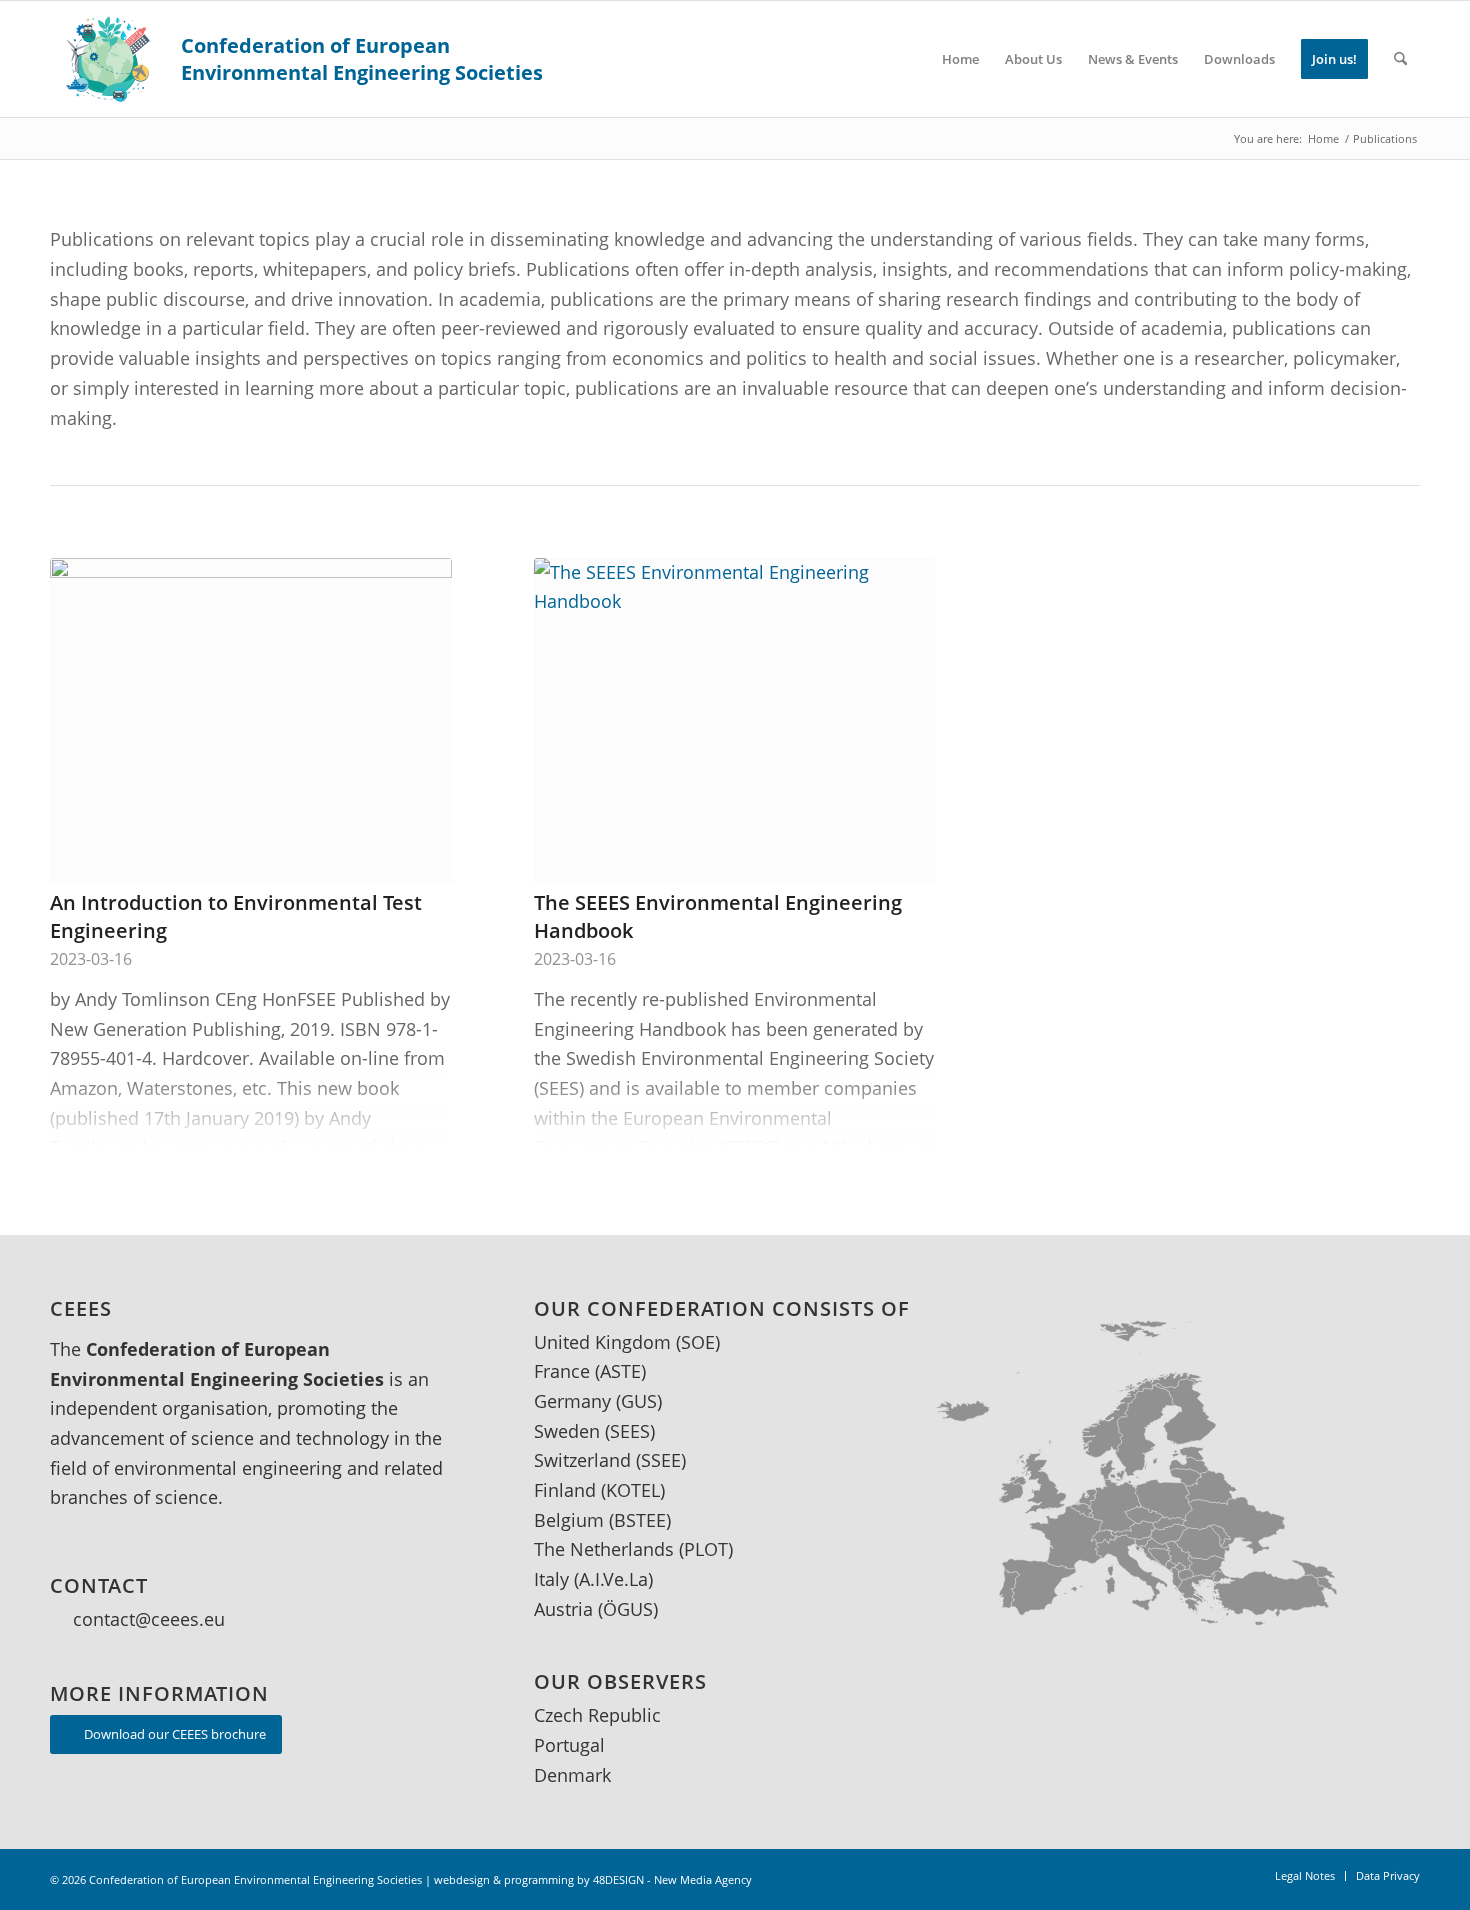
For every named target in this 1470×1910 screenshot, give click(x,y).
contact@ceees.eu (149, 1619)
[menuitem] (960, 59)
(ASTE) (620, 1371)
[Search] (1400, 59)
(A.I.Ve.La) (613, 1579)
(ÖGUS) (628, 1609)
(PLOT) (706, 1549)
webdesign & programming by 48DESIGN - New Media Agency (593, 1879)
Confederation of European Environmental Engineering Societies (255, 1879)
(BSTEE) (640, 1520)
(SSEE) (661, 1460)
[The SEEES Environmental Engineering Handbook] (735, 720)
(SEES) (630, 1431)
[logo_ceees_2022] (298, 59)
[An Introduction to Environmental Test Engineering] (251, 720)
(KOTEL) (633, 1490)
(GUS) (639, 1401)
